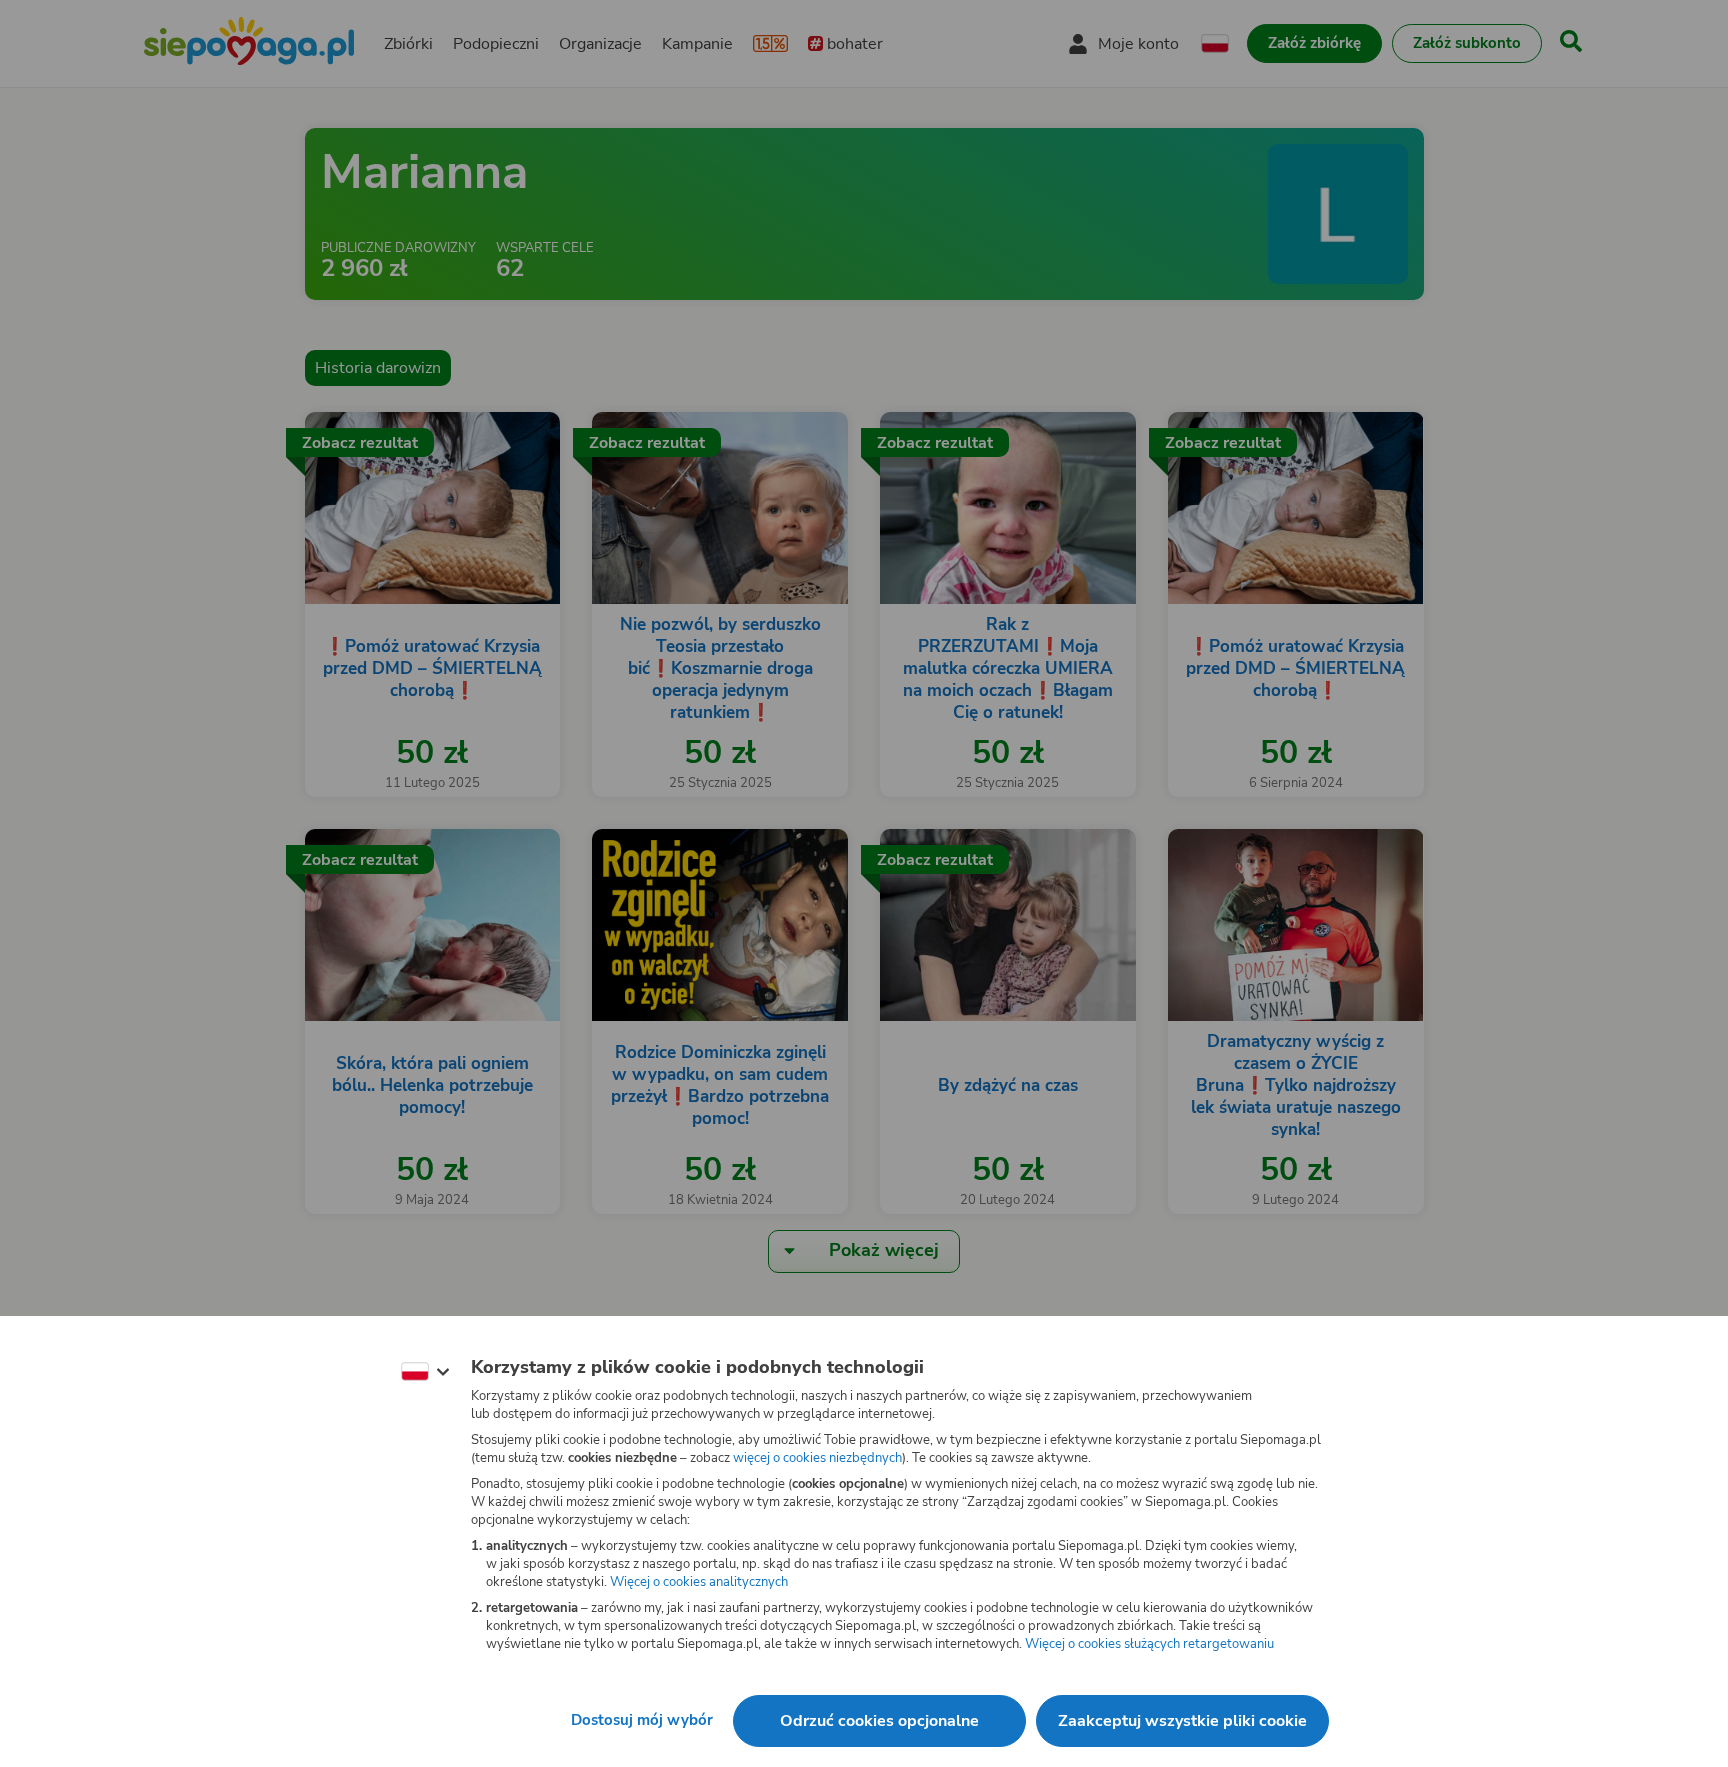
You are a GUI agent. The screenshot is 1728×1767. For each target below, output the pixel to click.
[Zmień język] (425, 1372)
